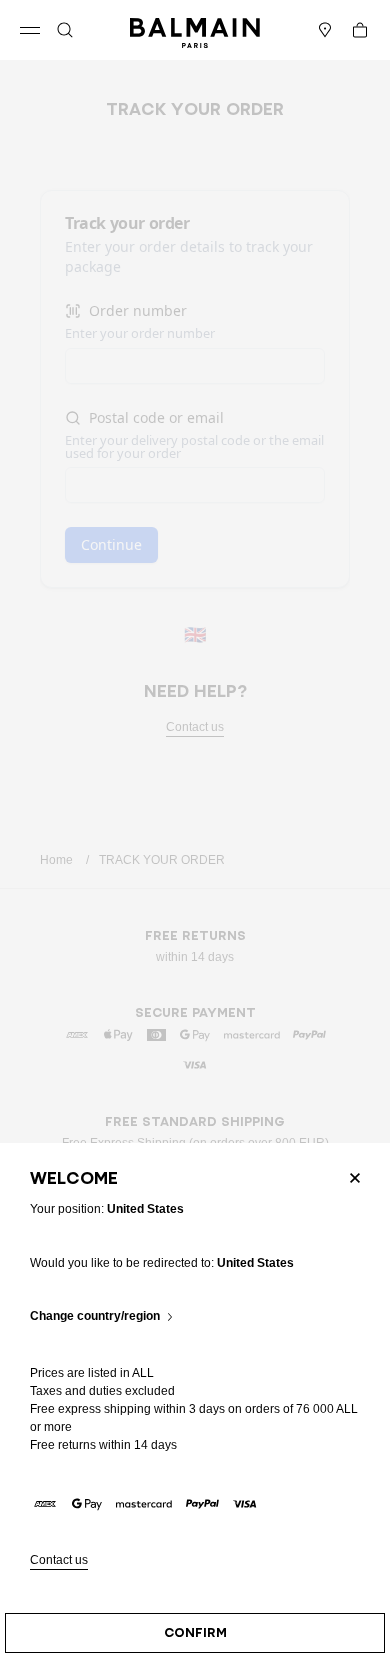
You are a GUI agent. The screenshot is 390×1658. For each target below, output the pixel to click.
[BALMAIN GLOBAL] (195, 30)
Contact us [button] (59, 1560)
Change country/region (95, 1316)
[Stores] (325, 30)
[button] (65, 30)
